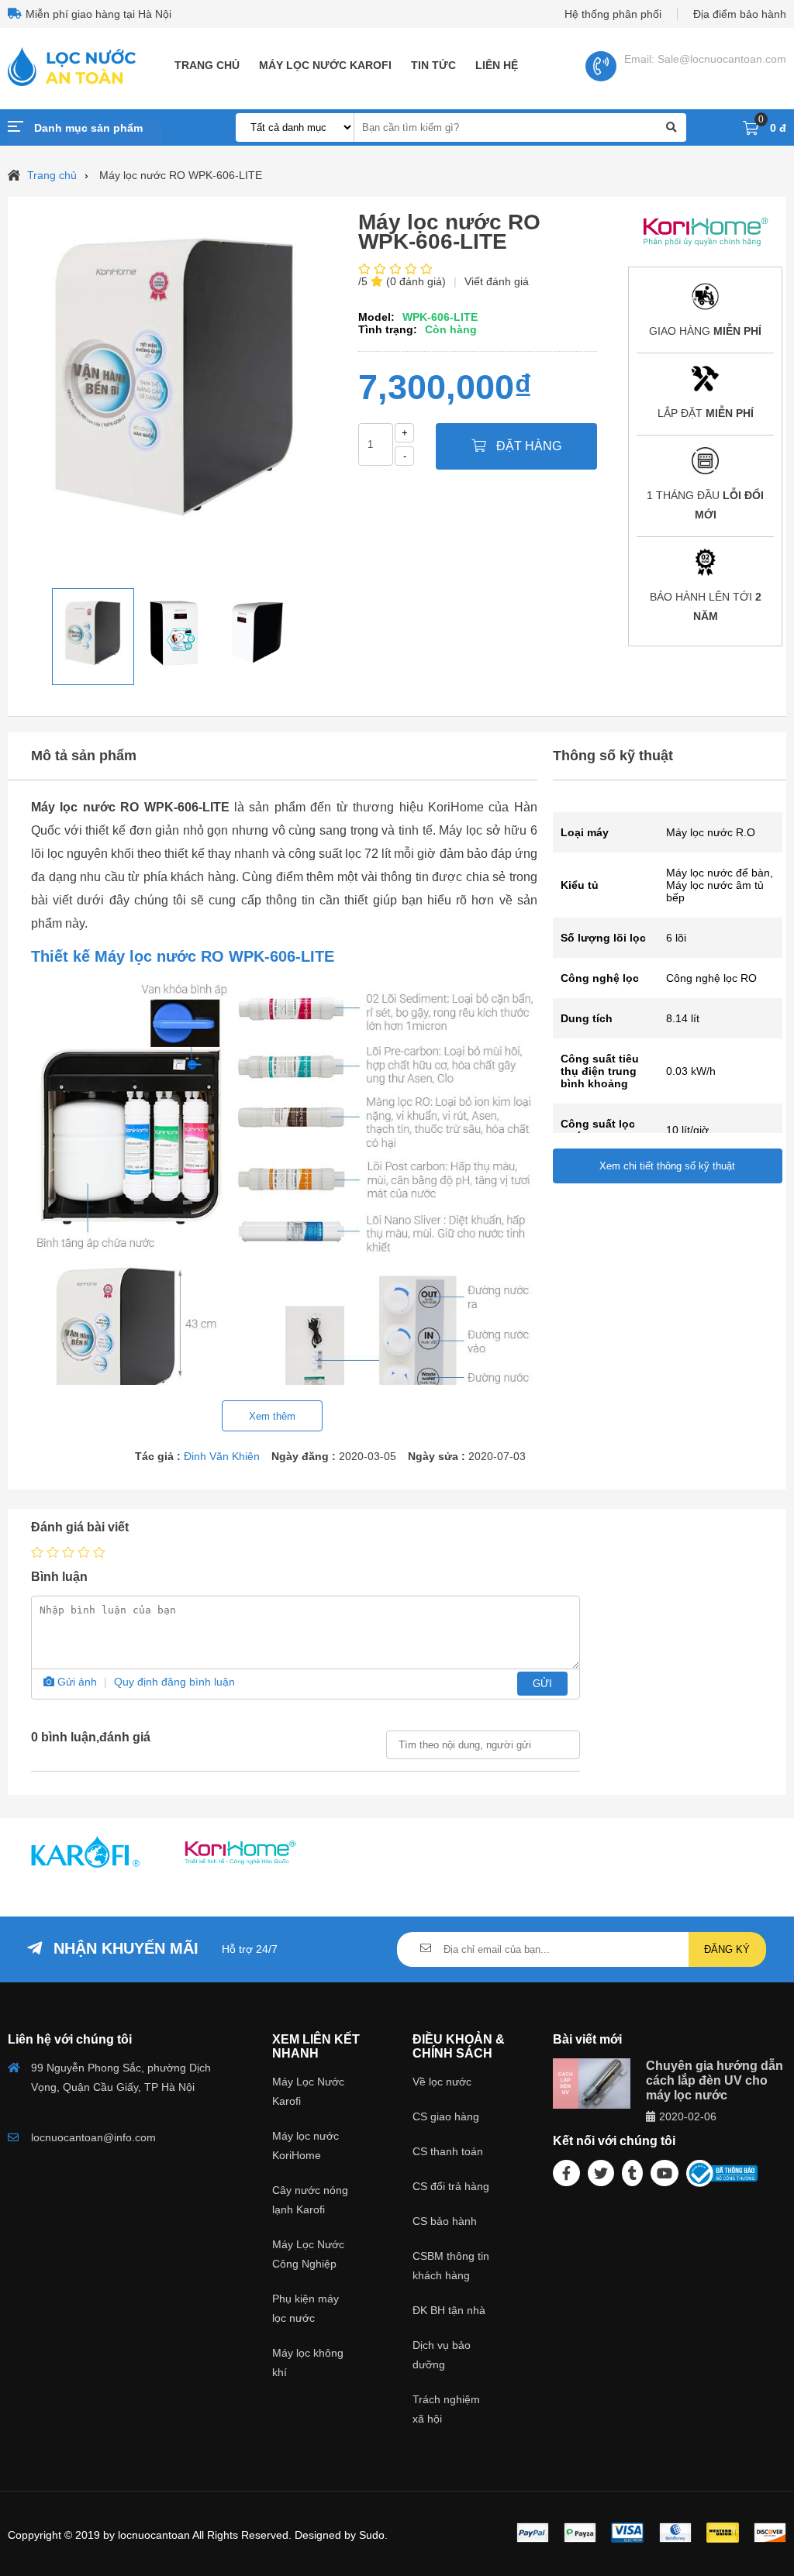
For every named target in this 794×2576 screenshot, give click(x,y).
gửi (542, 1684)
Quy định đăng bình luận (174, 1682)
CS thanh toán (448, 2151)
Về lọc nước (442, 2082)
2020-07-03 (497, 1456)
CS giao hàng (446, 2116)
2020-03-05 (368, 1456)
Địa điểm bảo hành (740, 14)
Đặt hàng (527, 446)
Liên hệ (497, 65)
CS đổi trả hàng (451, 2186)
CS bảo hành (445, 2221)
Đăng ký (727, 1949)
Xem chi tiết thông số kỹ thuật (667, 1166)
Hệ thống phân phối (613, 14)
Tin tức (433, 65)
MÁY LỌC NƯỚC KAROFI (325, 65)
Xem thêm (272, 1416)
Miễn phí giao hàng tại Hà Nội (98, 14)
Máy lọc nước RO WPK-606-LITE (181, 175)
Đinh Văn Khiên (222, 1456)
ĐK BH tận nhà (449, 2310)
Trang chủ (207, 65)
